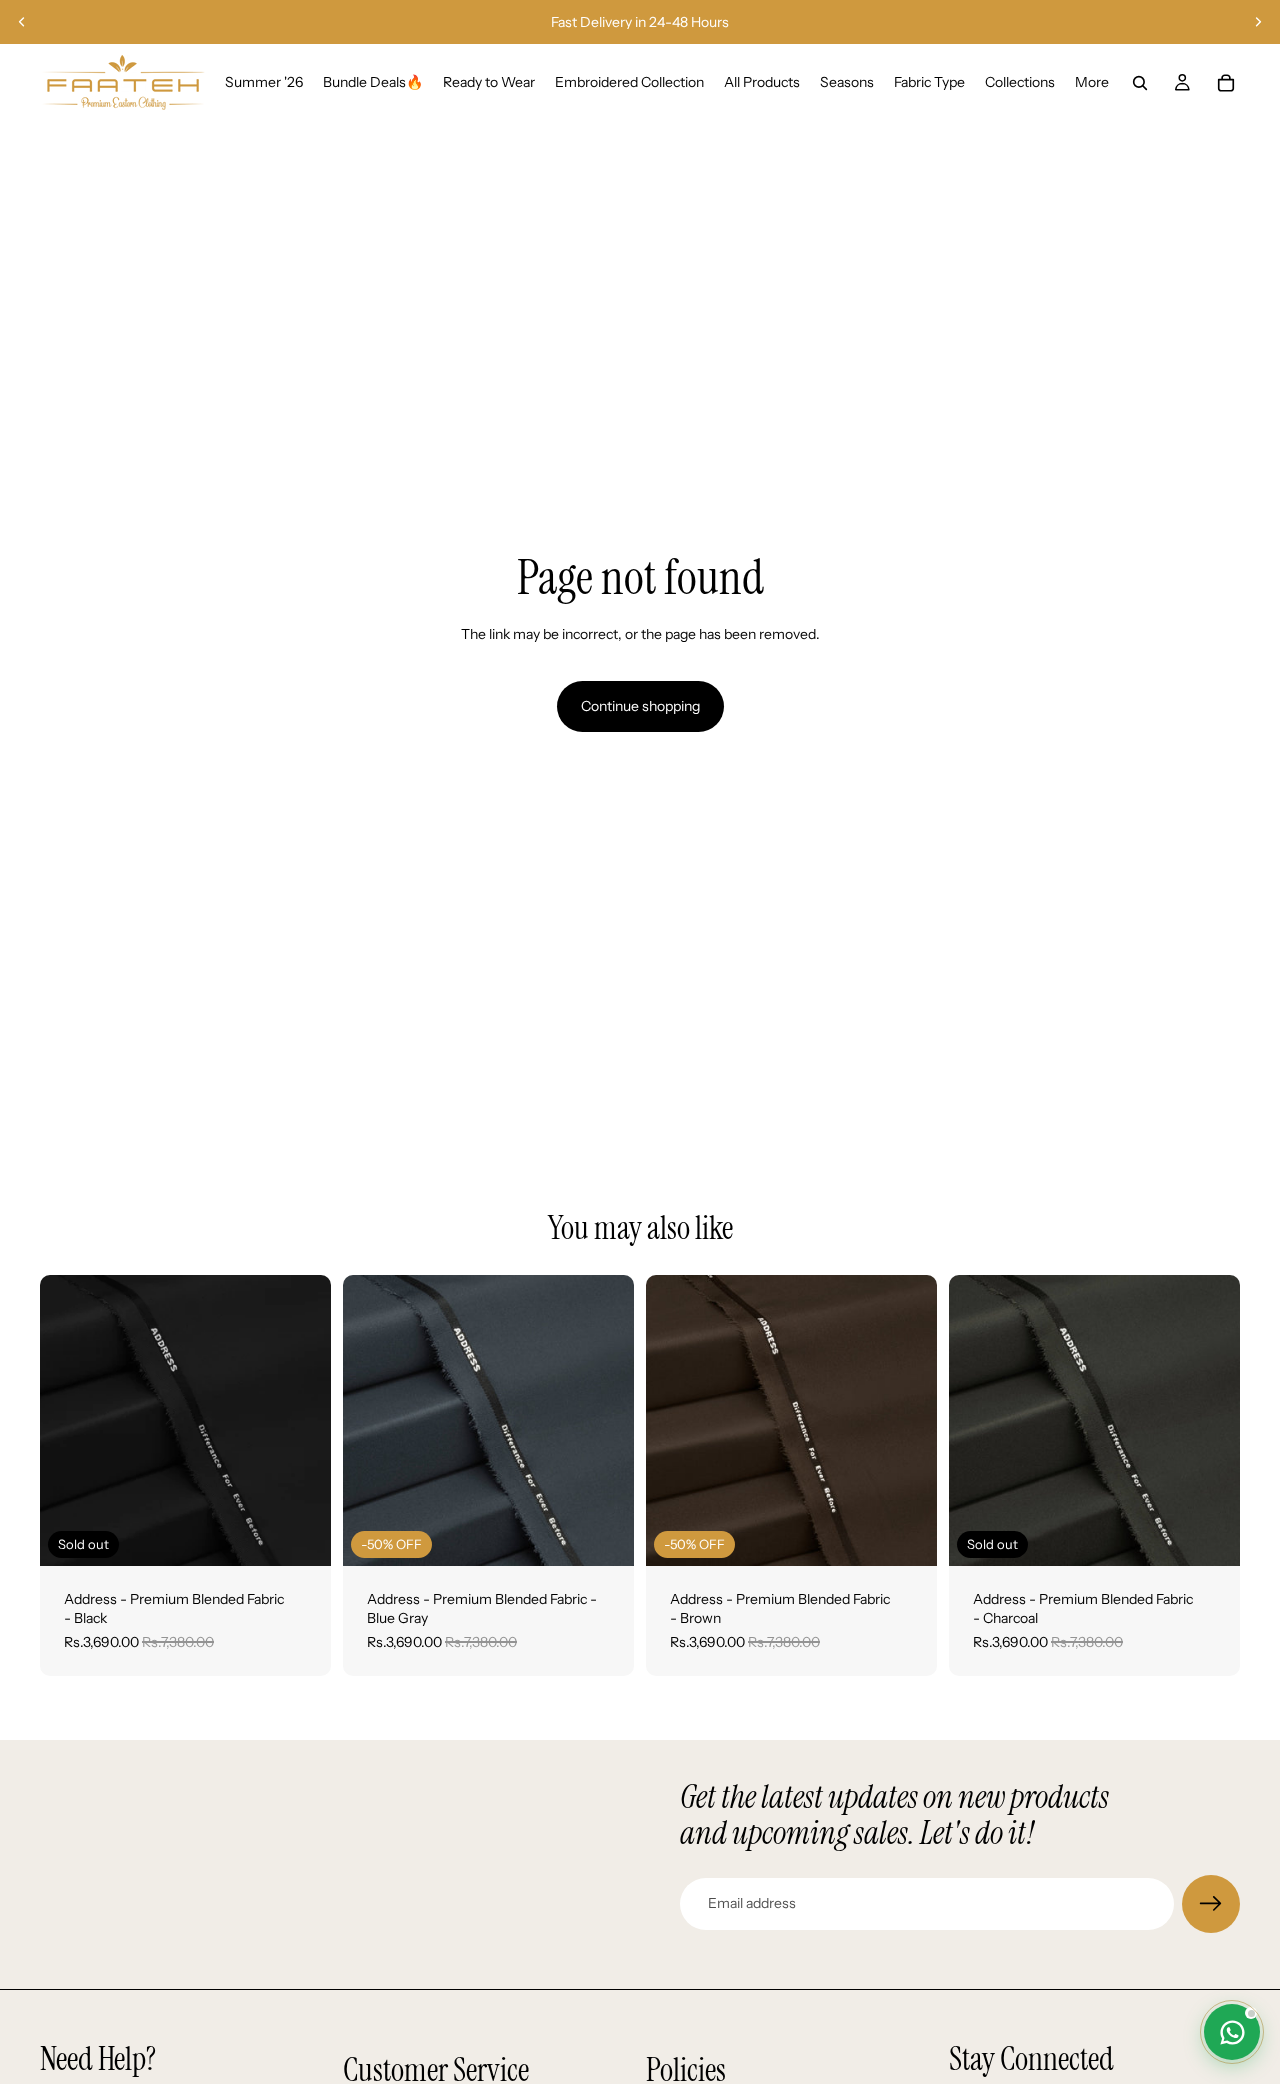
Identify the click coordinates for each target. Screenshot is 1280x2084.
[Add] (603, 1535)
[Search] (1140, 83)
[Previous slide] (22, 22)
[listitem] (1092, 82)
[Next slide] (1258, 22)
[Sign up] (1211, 1904)
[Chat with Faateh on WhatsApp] (1232, 2032)
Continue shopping (640, 706)
